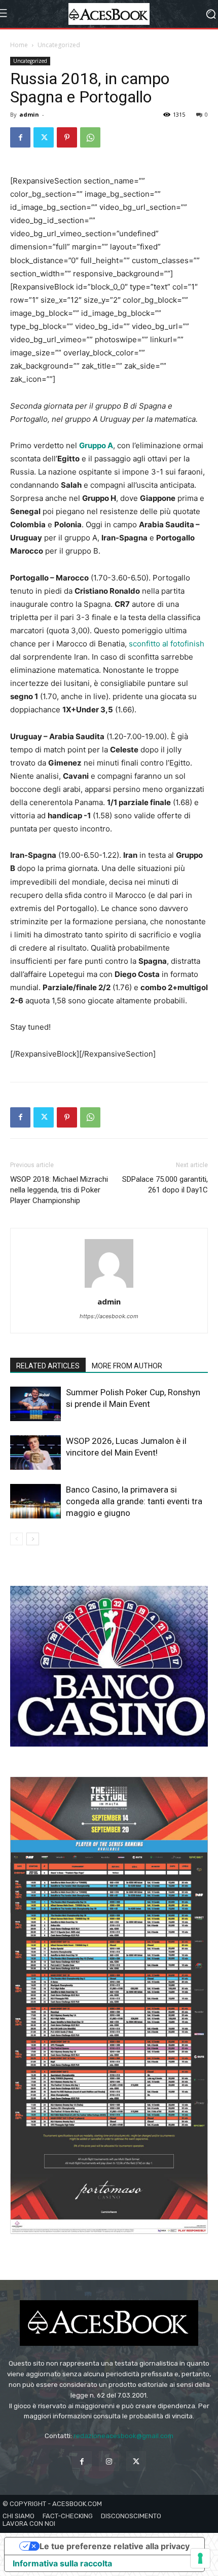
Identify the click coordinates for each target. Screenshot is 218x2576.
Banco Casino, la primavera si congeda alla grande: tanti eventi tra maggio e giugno (134, 1501)
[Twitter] (44, 137)
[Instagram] (109, 2461)
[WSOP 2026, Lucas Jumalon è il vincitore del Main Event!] (35, 1453)
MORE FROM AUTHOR (127, 1366)
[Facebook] (20, 137)
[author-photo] (109, 1287)
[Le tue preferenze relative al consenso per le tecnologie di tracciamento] (200, 2558)
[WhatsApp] (90, 137)
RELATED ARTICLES (48, 1366)
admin (29, 114)
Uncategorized (59, 45)
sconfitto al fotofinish (167, 644)
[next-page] (33, 1539)
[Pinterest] (67, 137)
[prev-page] (16, 1539)
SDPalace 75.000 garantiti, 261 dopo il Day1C (165, 1185)
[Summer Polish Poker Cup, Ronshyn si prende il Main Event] (35, 1404)
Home (19, 45)
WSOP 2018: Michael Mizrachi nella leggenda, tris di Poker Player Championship (59, 1190)
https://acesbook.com (109, 1316)
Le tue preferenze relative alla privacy (115, 2546)
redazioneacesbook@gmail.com (123, 2436)
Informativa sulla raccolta (62, 2563)
